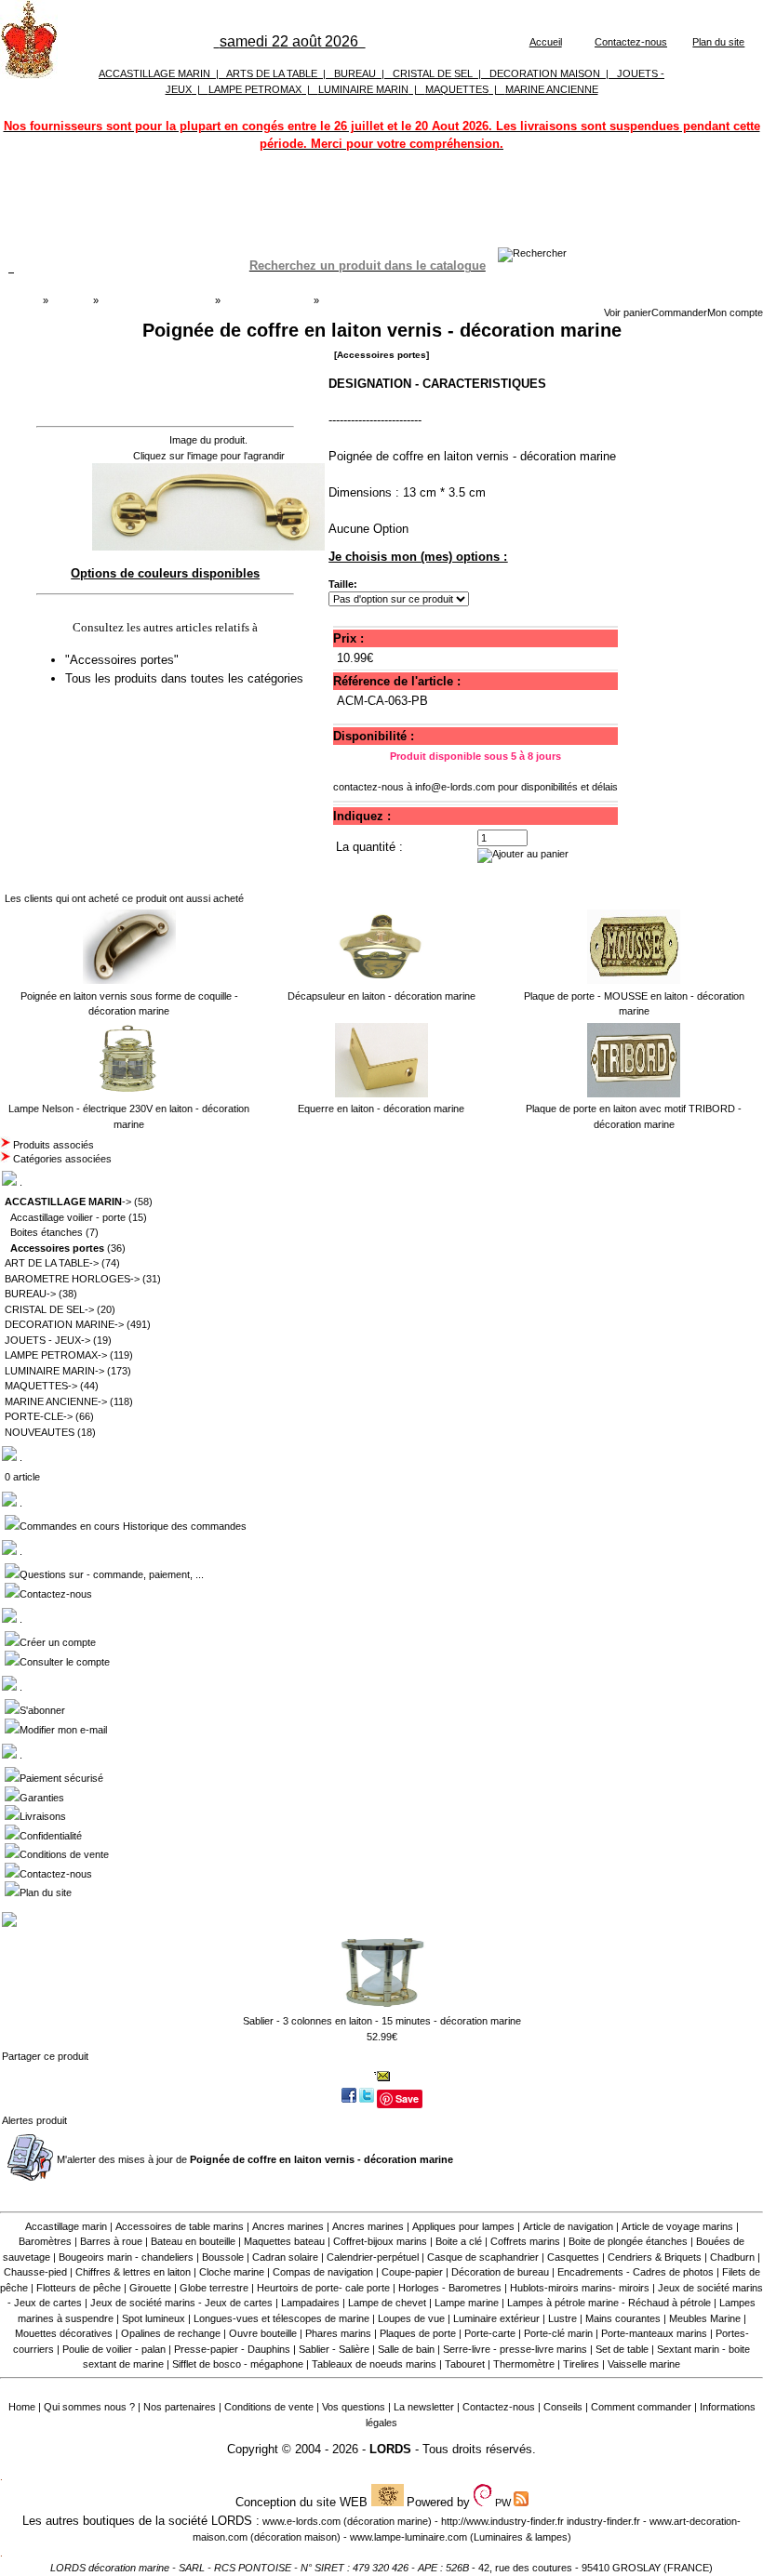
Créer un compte (58, 1642)
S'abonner (42, 1710)
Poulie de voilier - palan (114, 2349)
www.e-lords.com (301, 2521)
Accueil (546, 42)
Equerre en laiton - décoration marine (381, 1109)
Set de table (622, 2349)
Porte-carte (490, 2333)
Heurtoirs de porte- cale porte (323, 2288)
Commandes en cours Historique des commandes (133, 1526)
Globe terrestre (214, 2288)
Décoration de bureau (500, 2272)
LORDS (390, 2449)
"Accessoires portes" (124, 660)
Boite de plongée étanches (628, 2241)
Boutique (71, 300)
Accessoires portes (267, 300)
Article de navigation (568, 2226)
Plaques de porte (418, 2333)
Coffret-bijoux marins (380, 2241)
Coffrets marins (525, 2241)
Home (22, 2407)
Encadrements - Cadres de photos (636, 2272)
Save (407, 2098)
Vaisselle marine (644, 2364)
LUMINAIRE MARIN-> (54, 1371)
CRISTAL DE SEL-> (49, 1309)
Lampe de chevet (387, 2303)
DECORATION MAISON (545, 73)
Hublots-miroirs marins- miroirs (580, 2288)
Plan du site (718, 42)
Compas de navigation (323, 2272)
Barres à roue (111, 2241)
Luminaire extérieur (496, 2318)
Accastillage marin (66, 2226)
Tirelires (581, 2364)
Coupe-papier (412, 2272)
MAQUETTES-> (41, 1386)
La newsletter (424, 2407)
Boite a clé (459, 2241)
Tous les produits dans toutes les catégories (184, 678)
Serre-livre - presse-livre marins (515, 2349)
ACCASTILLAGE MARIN (154, 73)
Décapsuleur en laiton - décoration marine (381, 996)
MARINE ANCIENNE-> (56, 1401)
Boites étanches (47, 1232)
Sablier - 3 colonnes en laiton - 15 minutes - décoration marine (382, 2021)
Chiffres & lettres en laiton (133, 2272)
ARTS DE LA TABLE (272, 73)
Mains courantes (623, 2318)
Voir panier (628, 312)
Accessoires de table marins (180, 2226)
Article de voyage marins (677, 2226)
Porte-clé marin (560, 2333)
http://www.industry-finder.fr (502, 2521)
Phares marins (338, 2333)
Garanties (42, 1798)
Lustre (562, 2318)
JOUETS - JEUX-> (47, 1340)
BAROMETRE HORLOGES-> (72, 1279)
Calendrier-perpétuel (373, 2257)
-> (68, 1202)
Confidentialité (51, 1836)
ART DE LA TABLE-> (52, 1263)
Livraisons (43, 1816)
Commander (679, 312)
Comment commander (641, 2407)
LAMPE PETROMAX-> (56, 1355)
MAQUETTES (457, 89)
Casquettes (573, 2257)
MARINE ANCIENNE (552, 89)
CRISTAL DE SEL (433, 73)
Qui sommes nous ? (89, 2407)
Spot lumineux (154, 2318)
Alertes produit (34, 2120)
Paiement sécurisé (61, 1778)
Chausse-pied (35, 2272)
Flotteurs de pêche (79, 2288)
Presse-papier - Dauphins (232, 2349)
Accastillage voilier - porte (68, 1217)
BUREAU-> (30, 1294)
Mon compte (735, 312)
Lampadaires (310, 2303)
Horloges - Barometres (450, 2288)
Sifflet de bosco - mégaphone (238, 2364)
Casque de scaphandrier (483, 2257)
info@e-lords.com (455, 787)
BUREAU (355, 73)
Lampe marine (467, 2303)
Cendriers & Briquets (655, 2257)
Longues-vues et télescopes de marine (281, 2318)
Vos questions (354, 2407)
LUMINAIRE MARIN (363, 89)
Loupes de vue (411, 2318)
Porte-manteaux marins (654, 2333)
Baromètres (45, 2241)
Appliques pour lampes (463, 2226)
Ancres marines (288, 2226)
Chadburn (732, 2257)
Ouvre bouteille (263, 2333)
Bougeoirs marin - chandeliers (126, 2257)
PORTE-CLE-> (39, 1416)
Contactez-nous (631, 42)
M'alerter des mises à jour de (255, 2159)
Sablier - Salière (334, 2349)
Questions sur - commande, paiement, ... (112, 1574)
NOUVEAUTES (40, 1432)
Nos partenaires (180, 2407)
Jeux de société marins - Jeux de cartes (181, 2303)
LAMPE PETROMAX (255, 89)
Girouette (150, 2288)
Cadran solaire (285, 2257)
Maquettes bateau (284, 2241)
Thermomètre (524, 2364)
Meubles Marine (705, 2318)
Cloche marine (232, 2272)
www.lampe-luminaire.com (408, 2537)
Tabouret (465, 2364)
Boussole (223, 2257)
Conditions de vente (64, 1854)
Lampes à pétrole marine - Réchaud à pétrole (609, 2303)
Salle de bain (406, 2349)
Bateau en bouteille (193, 2241)
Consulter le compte (65, 1662)
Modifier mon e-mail (63, 1730)
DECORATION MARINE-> (64, 1324)
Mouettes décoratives (64, 2333)
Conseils (563, 2407)
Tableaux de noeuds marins (374, 2364)
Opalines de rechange (171, 2333)
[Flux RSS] (532, 253)
